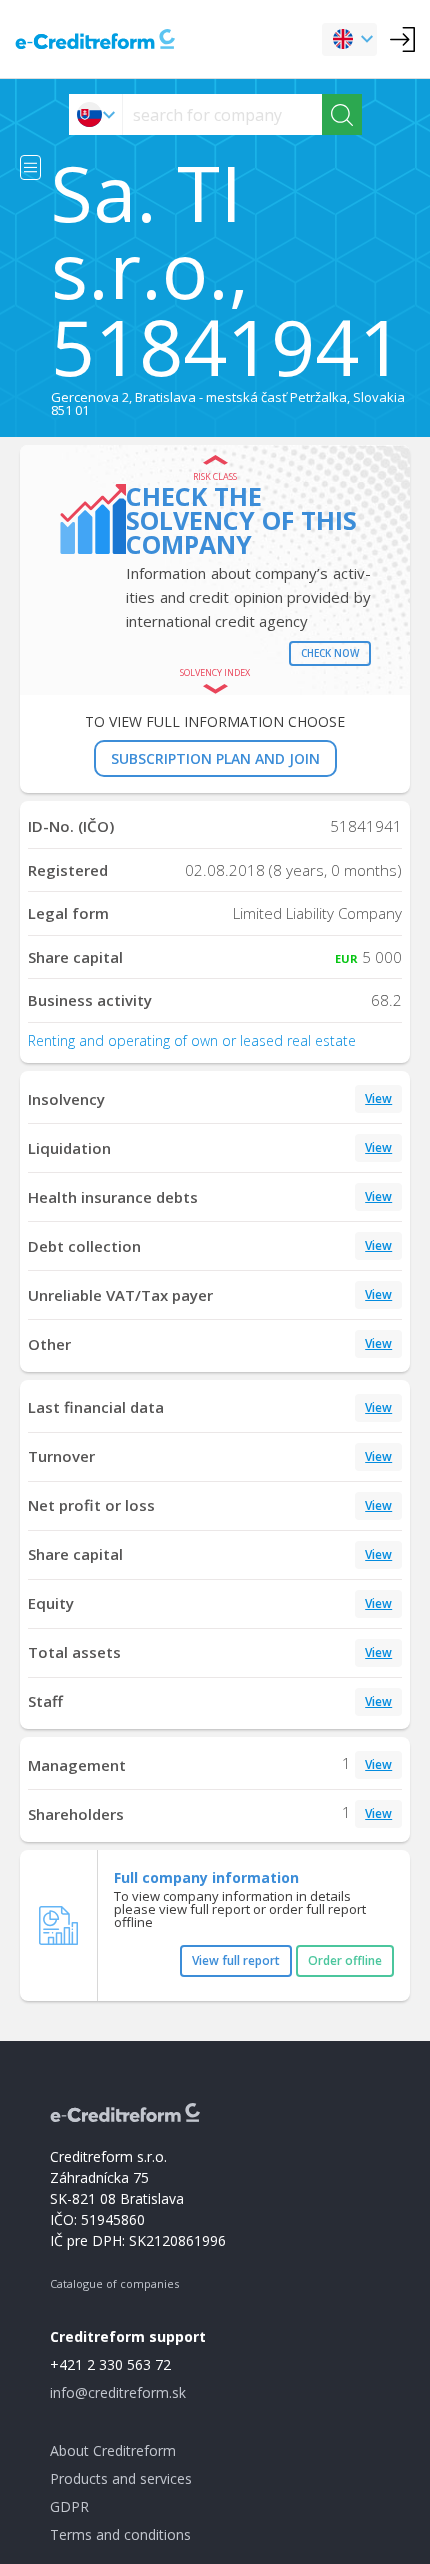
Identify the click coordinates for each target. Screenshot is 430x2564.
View (378, 1098)
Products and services (121, 2478)
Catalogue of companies (114, 2283)
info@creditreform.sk (118, 2392)
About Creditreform (113, 2450)
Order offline (345, 1960)
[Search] (342, 114)
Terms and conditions (120, 2534)
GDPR (69, 2506)
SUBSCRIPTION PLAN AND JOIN (215, 758)
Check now (330, 653)
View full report (236, 1960)
